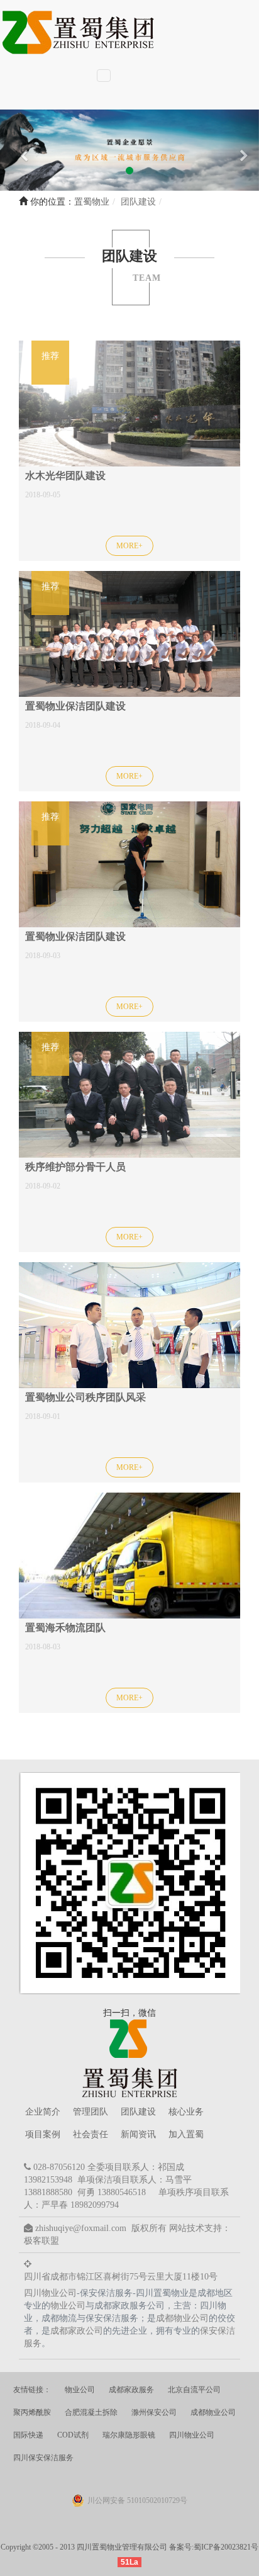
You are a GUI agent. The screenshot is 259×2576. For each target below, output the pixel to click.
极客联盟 (41, 2241)
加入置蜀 (186, 2134)
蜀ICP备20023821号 (226, 2547)
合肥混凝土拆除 (91, 2412)
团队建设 (138, 2112)
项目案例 (43, 2134)
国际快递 (28, 2435)
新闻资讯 (138, 2134)
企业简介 (43, 2112)
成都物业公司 (182, 2318)
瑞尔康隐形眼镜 (129, 2435)
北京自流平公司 (194, 2390)
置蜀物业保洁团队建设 (75, 706)
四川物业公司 (50, 2293)
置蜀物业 (92, 202)
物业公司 (68, 2306)
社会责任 (91, 2134)
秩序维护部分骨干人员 (75, 1167)
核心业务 (186, 2112)
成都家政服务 (131, 2390)
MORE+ (129, 546)
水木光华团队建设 (65, 476)
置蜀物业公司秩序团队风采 (85, 1397)
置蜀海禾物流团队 (65, 1628)
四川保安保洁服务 (43, 2458)
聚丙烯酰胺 (32, 2412)
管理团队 (91, 2112)
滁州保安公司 (154, 2412)
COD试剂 (73, 2435)
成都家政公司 (77, 2331)
